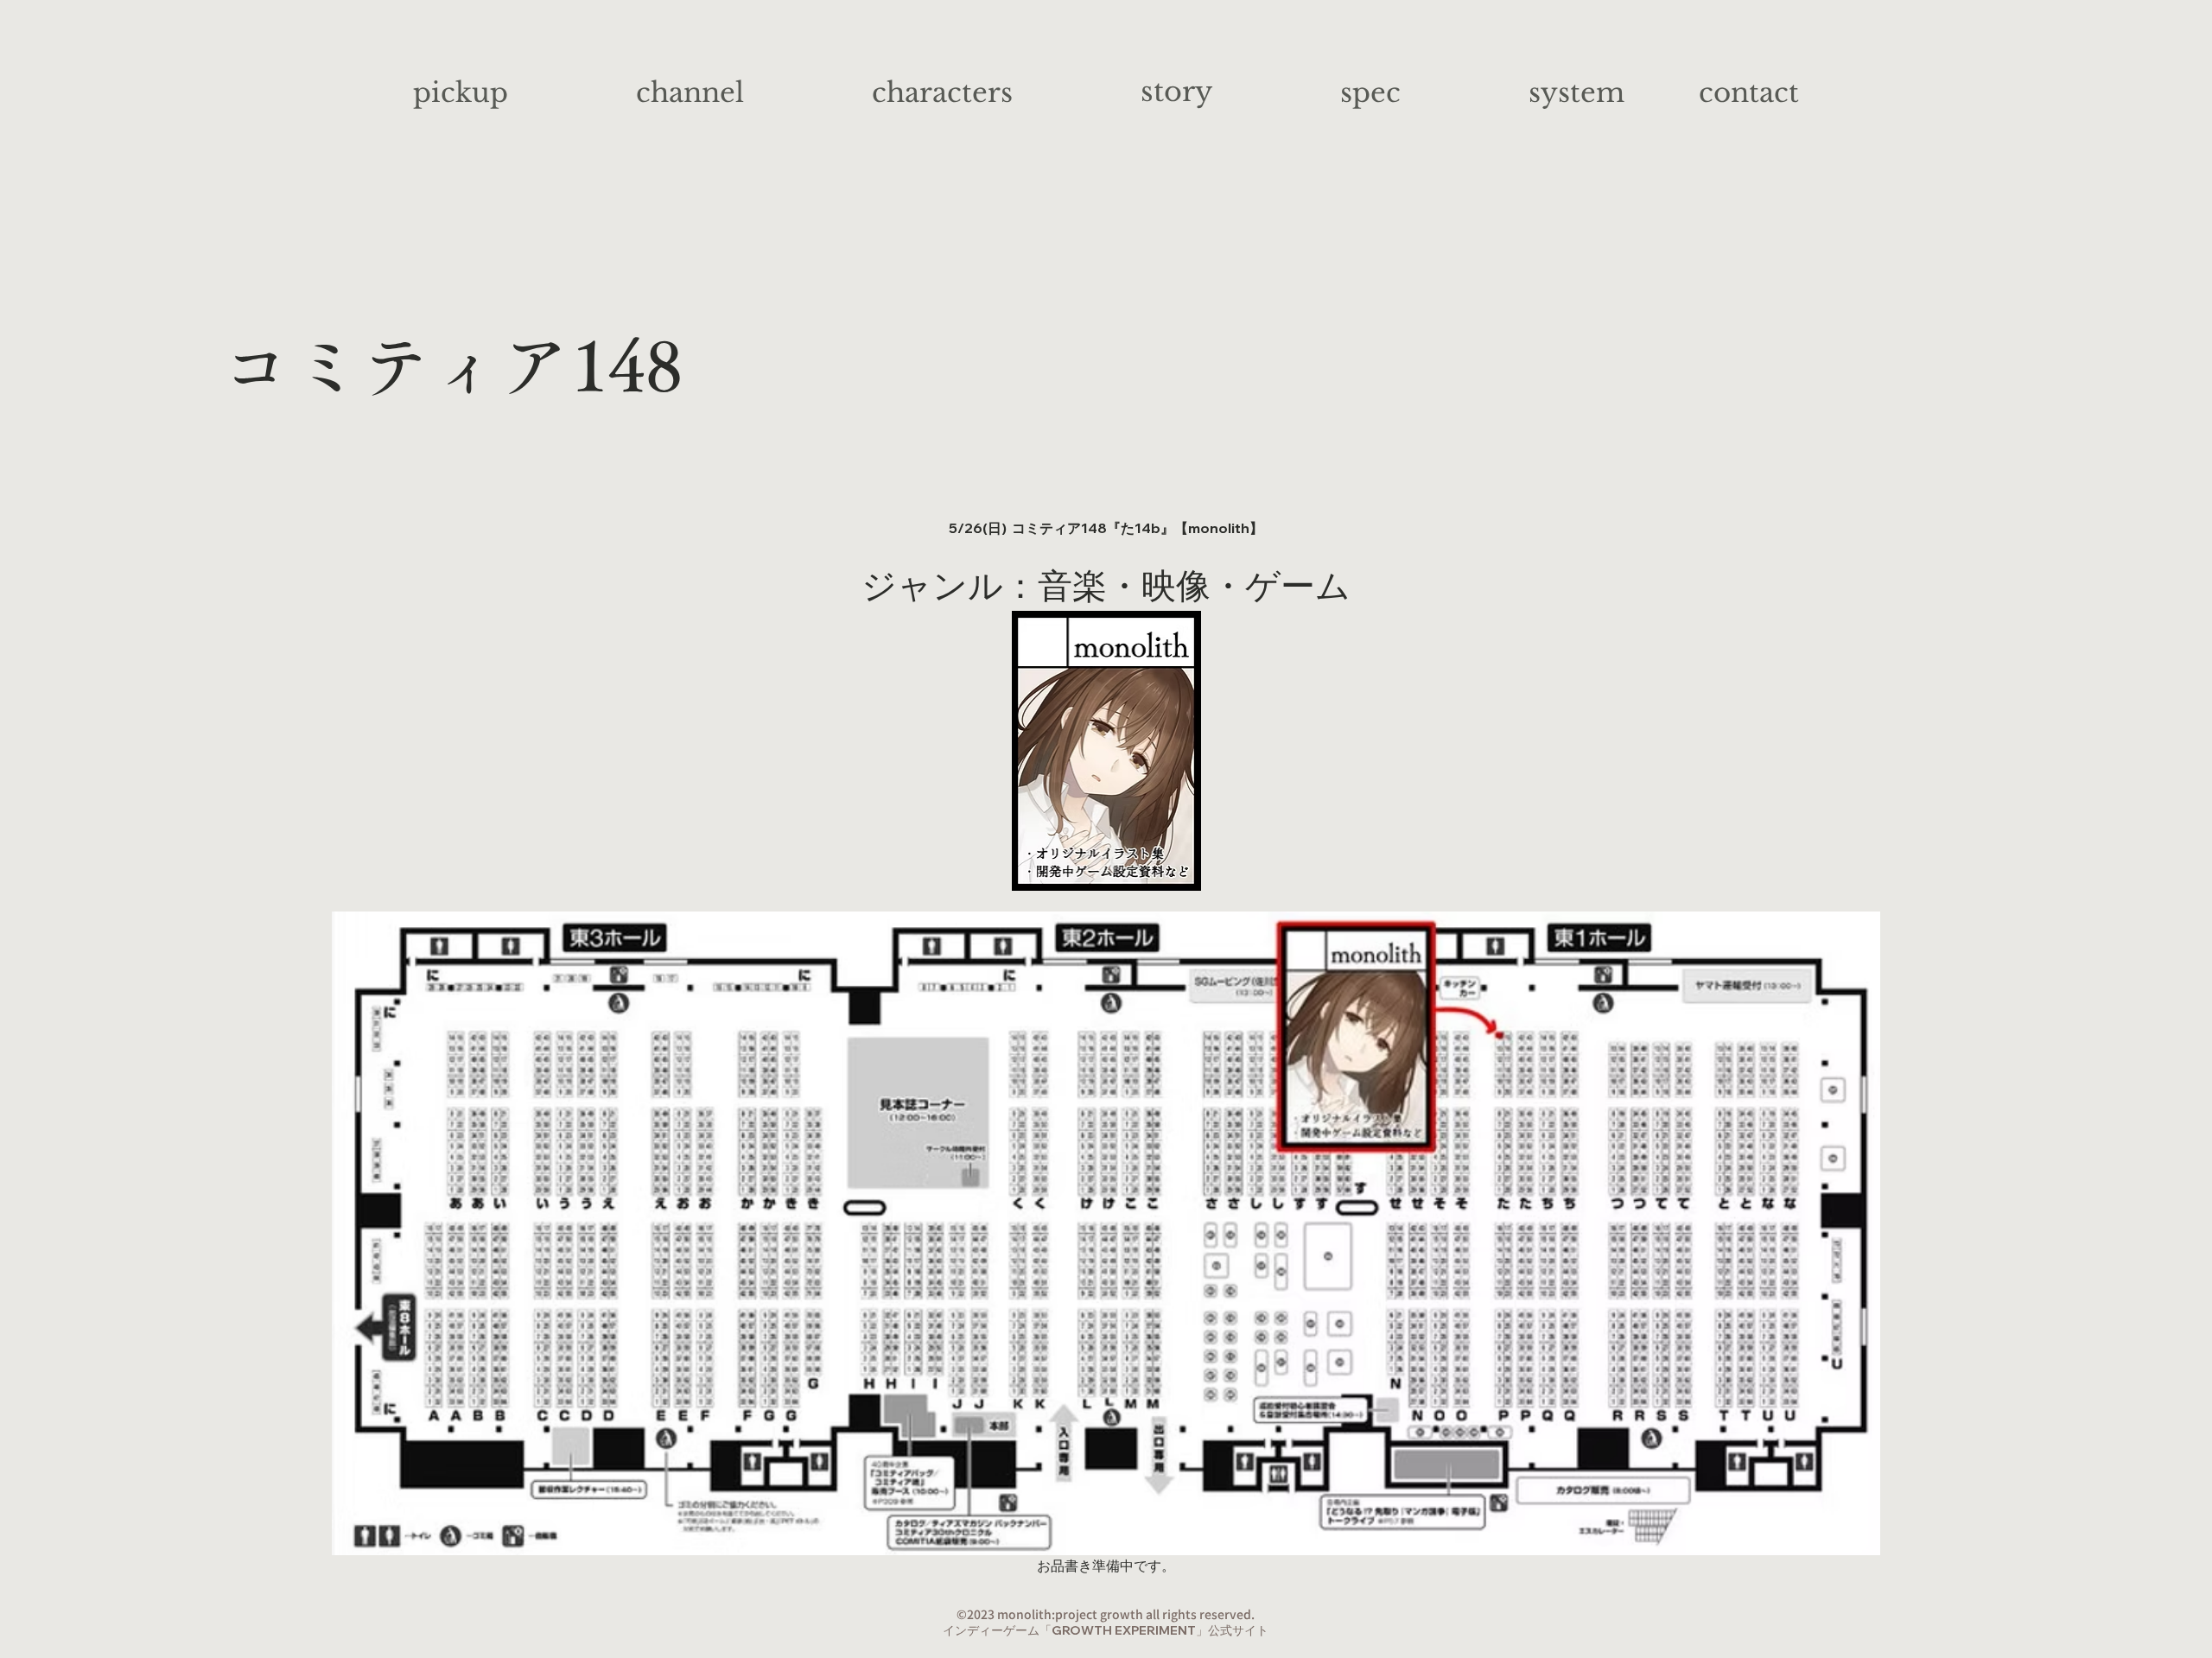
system (1576, 92)
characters (942, 92)
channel (690, 92)
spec (1370, 92)
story (1176, 92)
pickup (461, 92)
